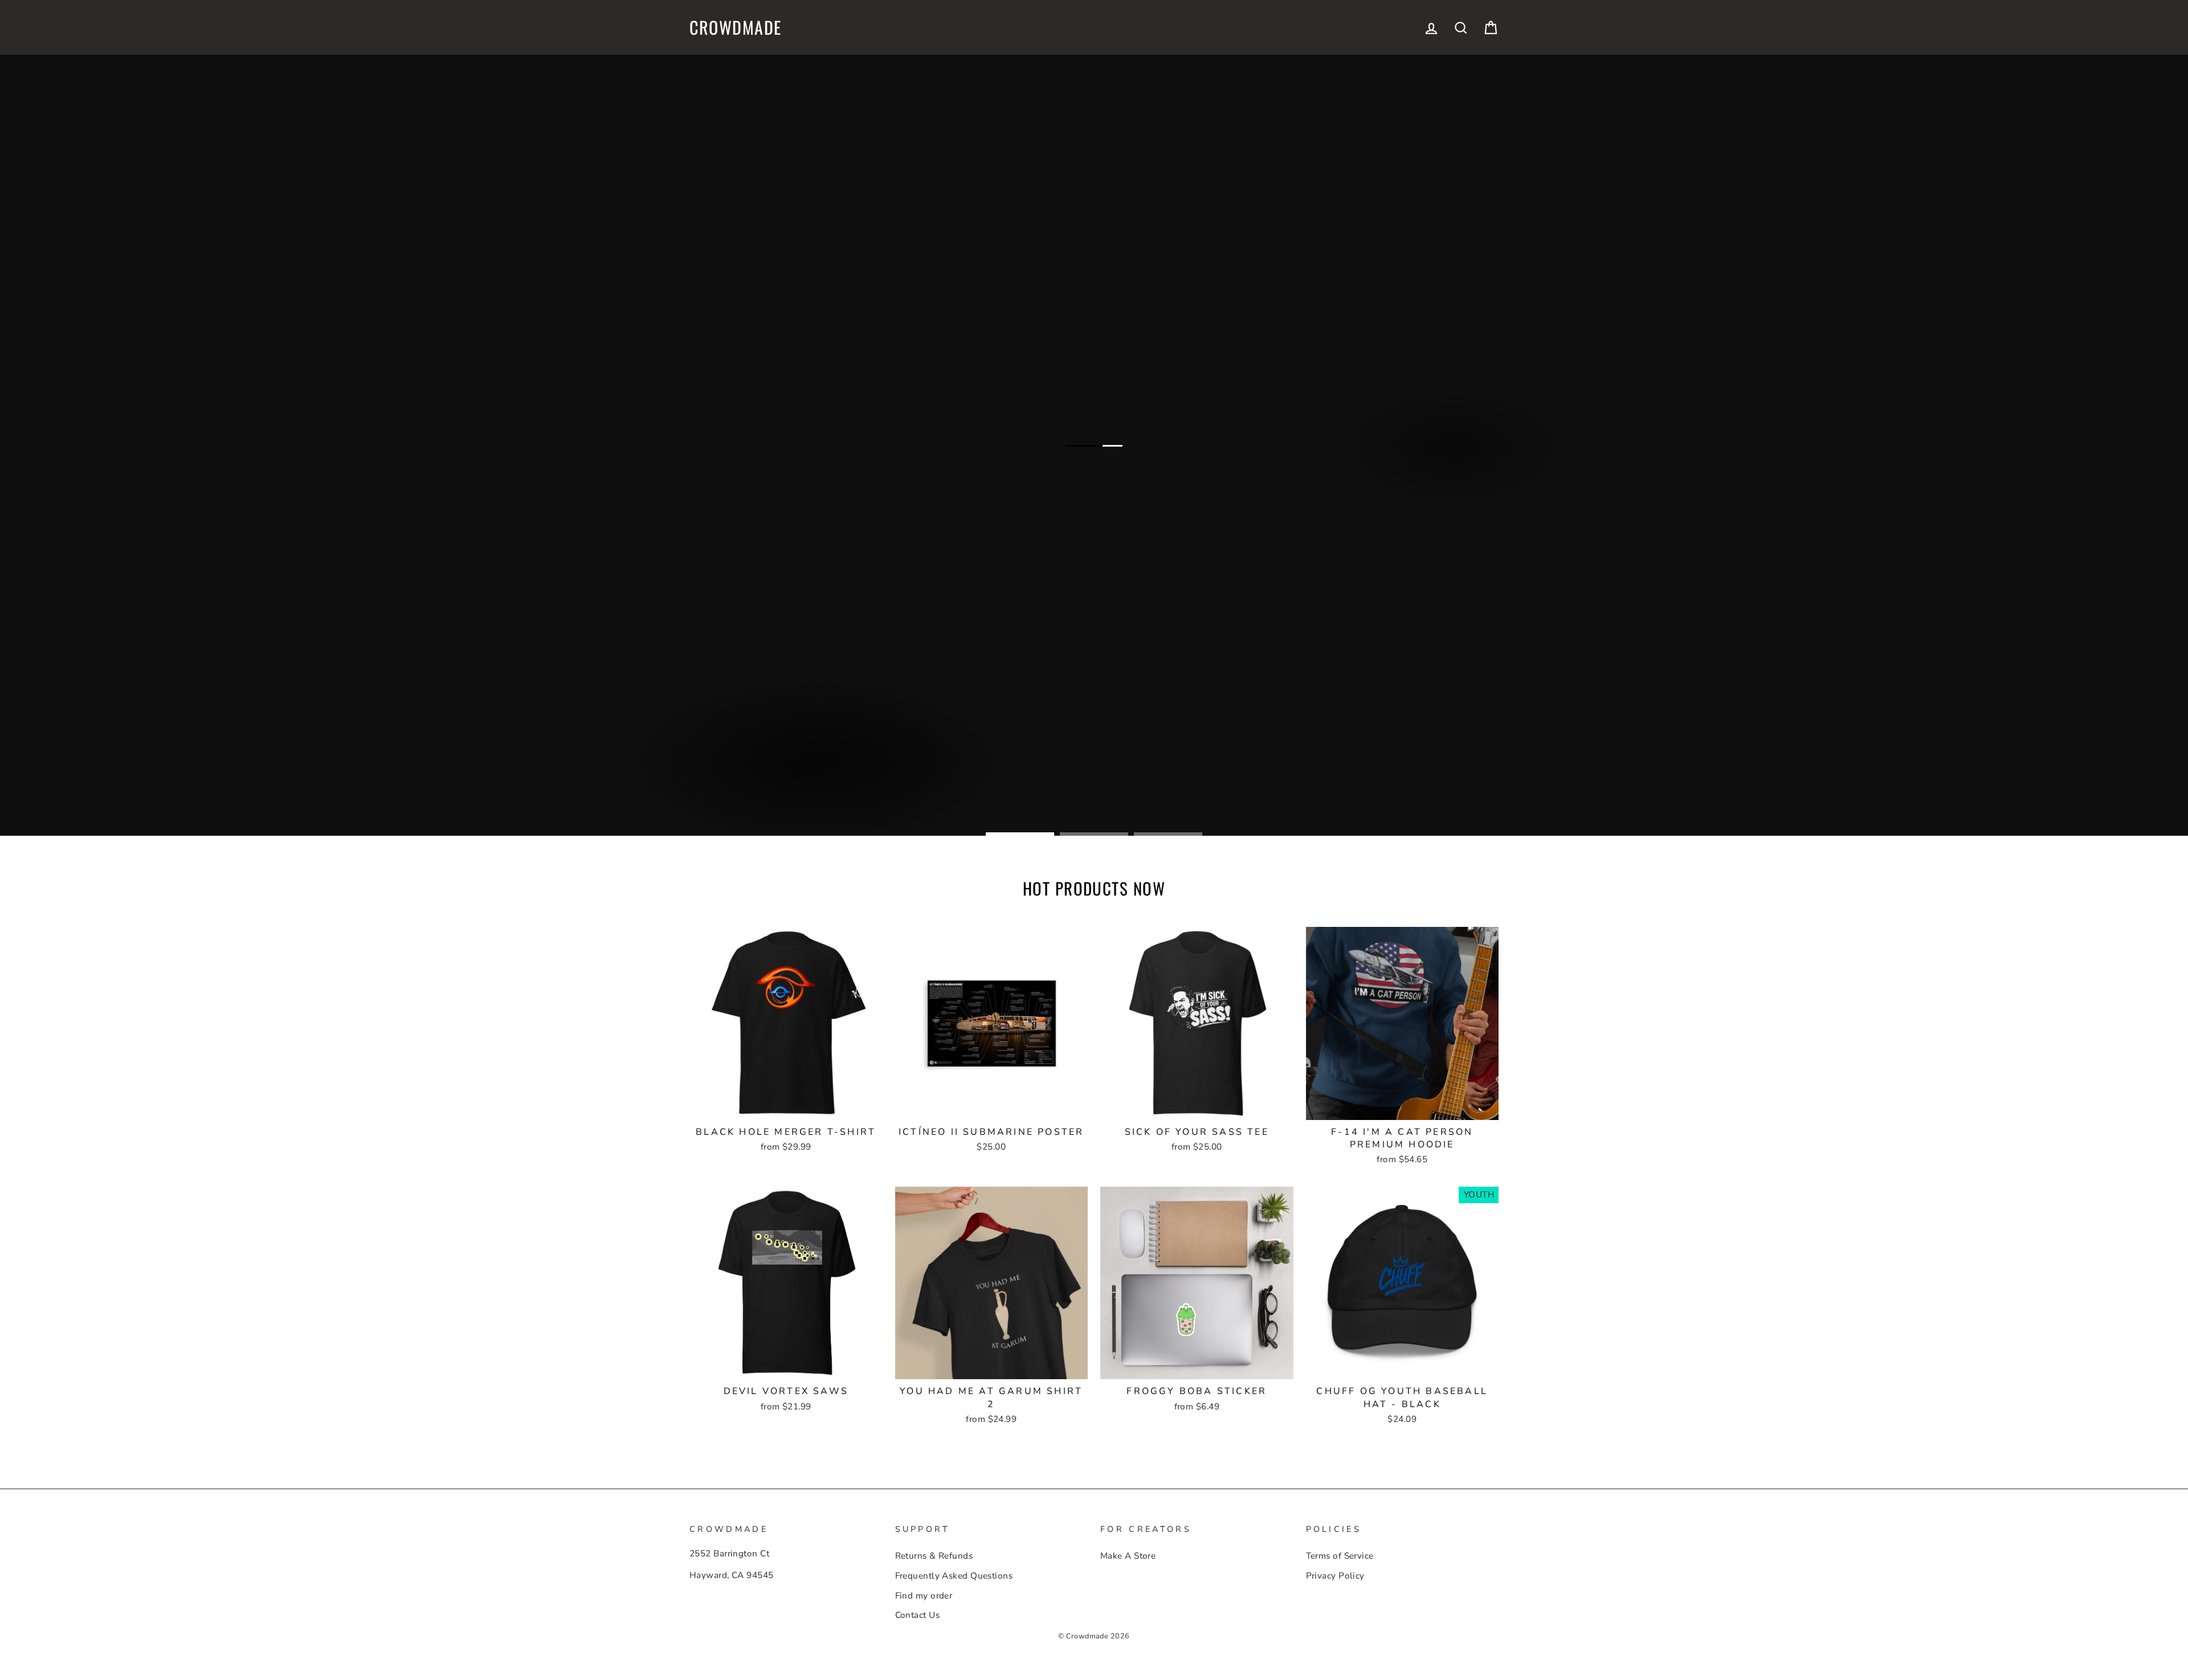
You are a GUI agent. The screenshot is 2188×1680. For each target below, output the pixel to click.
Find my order (924, 1596)
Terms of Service (1340, 1556)
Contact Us (918, 1615)
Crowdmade (736, 27)
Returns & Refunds (934, 1556)
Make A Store (1128, 1556)
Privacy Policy (1335, 1576)
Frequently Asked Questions (954, 1576)
